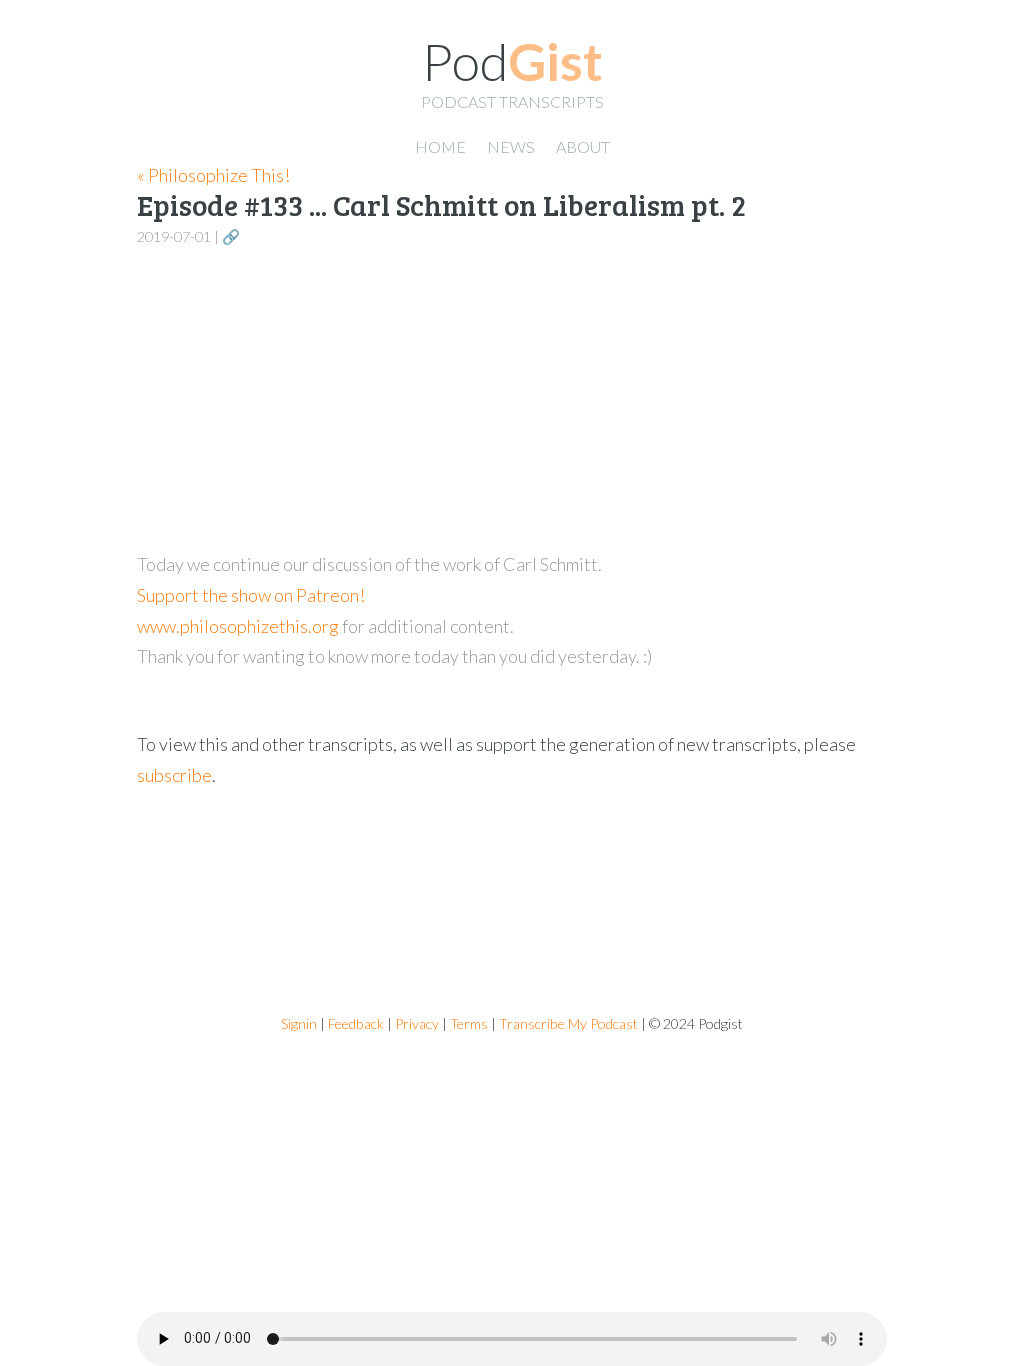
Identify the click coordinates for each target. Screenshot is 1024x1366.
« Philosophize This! (213, 175)
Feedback (356, 1023)
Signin (299, 1023)
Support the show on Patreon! (251, 595)
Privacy (417, 1023)
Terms (469, 1023)
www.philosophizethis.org (238, 626)
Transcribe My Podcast (568, 1023)
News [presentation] (511, 146)
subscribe (174, 775)
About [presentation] (583, 146)
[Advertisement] (512, 400)
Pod (512, 61)
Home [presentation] (440, 146)
